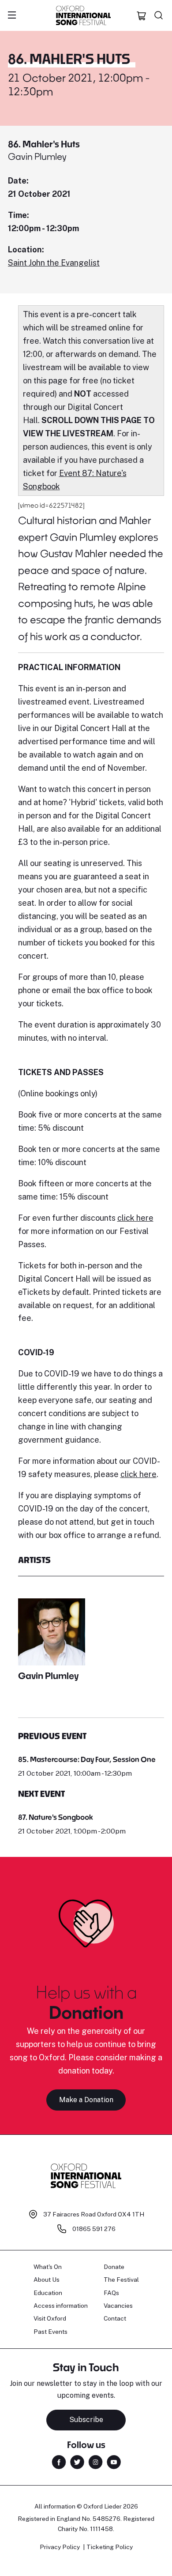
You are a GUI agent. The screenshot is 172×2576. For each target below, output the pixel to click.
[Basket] (142, 15)
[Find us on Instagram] (95, 2461)
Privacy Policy (60, 2547)
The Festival (121, 2280)
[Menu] (12, 15)
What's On (48, 2267)
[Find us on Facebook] (59, 2461)
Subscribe (86, 2420)
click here (135, 1218)
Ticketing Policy (110, 2547)
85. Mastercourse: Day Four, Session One (87, 1759)
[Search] (159, 15)
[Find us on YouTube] (114, 2461)
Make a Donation (86, 2100)
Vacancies (118, 2306)
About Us (47, 2280)
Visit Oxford (50, 2318)
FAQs (111, 2293)
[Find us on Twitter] (77, 2461)
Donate (114, 2267)
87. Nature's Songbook (56, 1817)
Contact (115, 2318)
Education (48, 2293)
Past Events (50, 2332)
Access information (61, 2306)
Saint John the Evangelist (54, 263)
